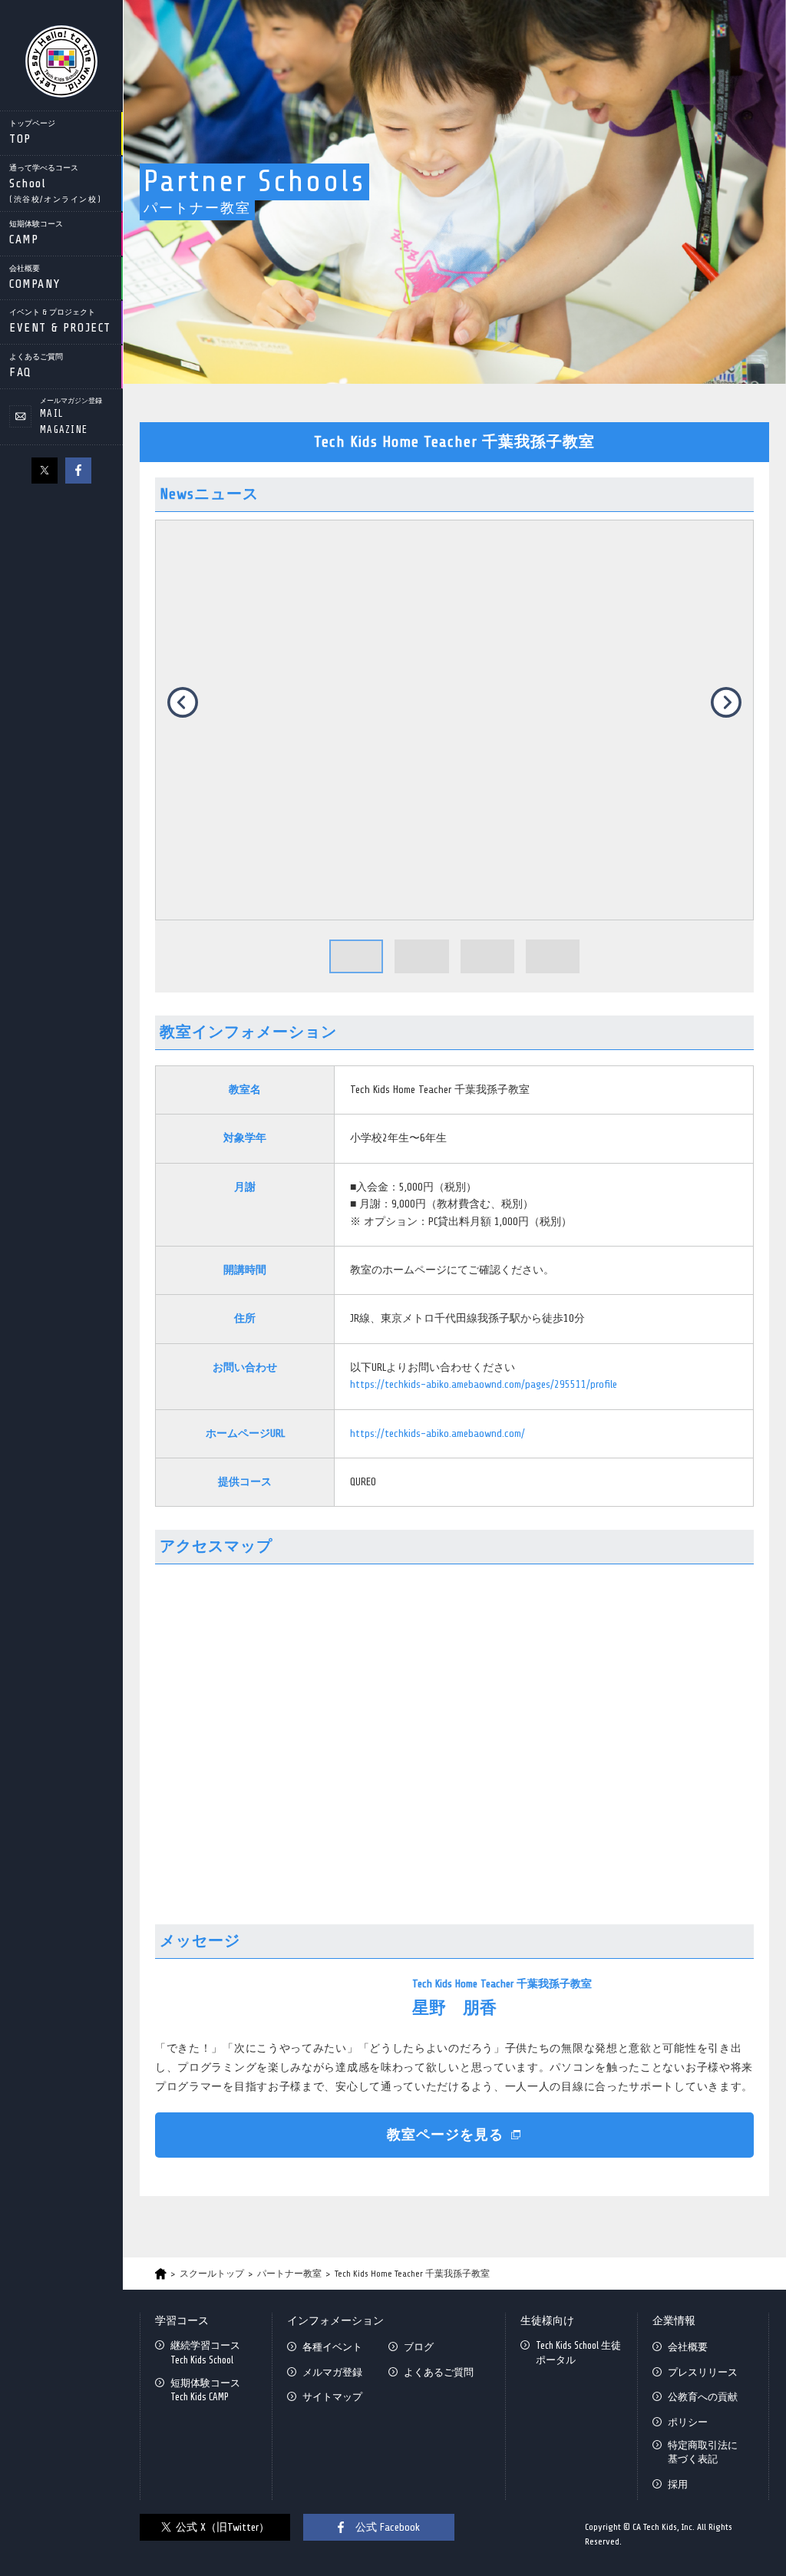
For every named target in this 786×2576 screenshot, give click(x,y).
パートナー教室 (289, 2274)
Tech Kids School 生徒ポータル (578, 2352)
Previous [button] (183, 702)
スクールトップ (212, 2274)
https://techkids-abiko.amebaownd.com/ (438, 1433)
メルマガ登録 (332, 2372)
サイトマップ (332, 2397)
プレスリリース (703, 2372)
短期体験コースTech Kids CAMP (205, 2390)
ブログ (419, 2347)
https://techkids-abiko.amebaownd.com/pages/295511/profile (484, 1384)
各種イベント (332, 2347)
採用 (678, 2484)
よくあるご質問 (439, 2372)
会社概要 (688, 2347)
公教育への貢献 (703, 2397)
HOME (161, 2274)
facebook (78, 471)
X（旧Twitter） (45, 471)
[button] (356, 956)
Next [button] (726, 702)
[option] (454, 720)
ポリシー (688, 2422)
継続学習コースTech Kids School (205, 2352)
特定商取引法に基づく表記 (703, 2452)
